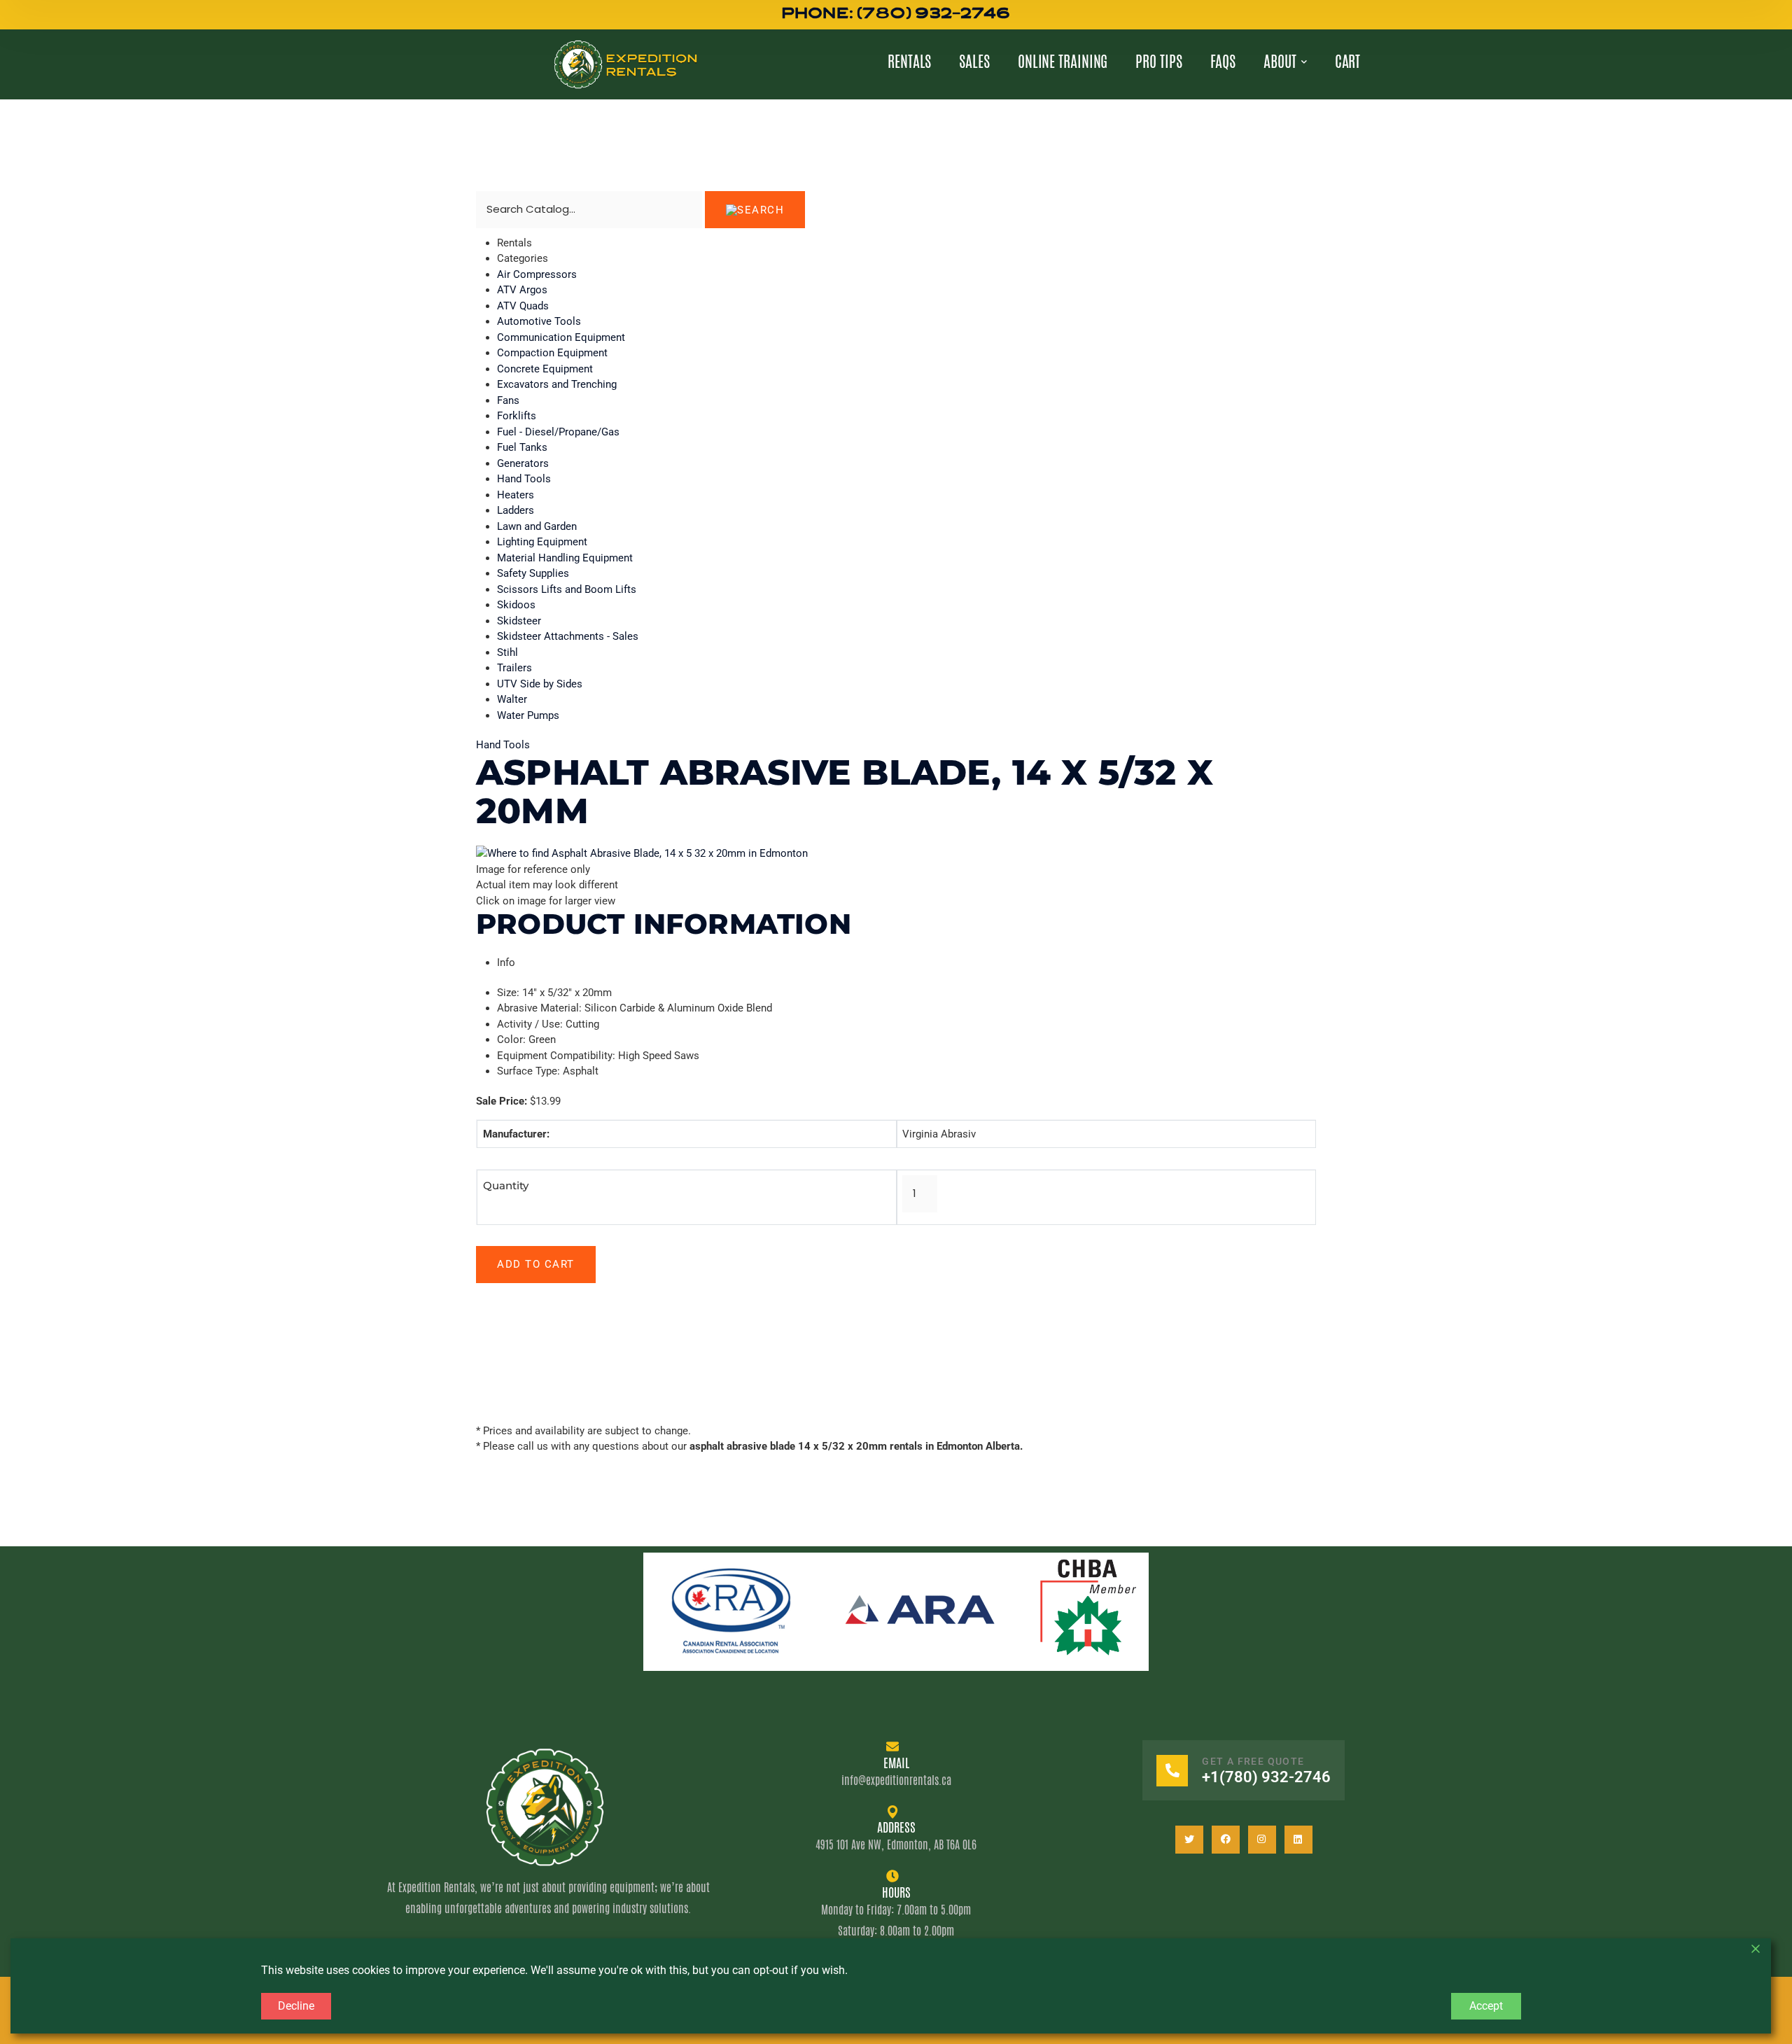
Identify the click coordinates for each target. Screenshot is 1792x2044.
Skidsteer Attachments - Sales (568, 636)
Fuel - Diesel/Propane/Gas (558, 432)
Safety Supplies (533, 573)
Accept (1486, 2006)
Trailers (514, 668)
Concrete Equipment (545, 369)
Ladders (516, 510)
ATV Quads (523, 306)
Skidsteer (519, 621)
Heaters (516, 495)
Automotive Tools (539, 321)
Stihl (507, 652)
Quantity (506, 1185)
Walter (512, 699)
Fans (508, 400)
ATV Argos (522, 290)
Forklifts (517, 416)
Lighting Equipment (542, 542)
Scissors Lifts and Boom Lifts (567, 589)
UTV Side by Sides (540, 684)
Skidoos (516, 605)
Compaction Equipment (552, 353)
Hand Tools (524, 479)
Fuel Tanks (522, 447)
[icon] (1189, 1840)
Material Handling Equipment (565, 558)
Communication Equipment (561, 337)
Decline (296, 2006)
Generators (523, 463)
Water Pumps (528, 715)
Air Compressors (537, 274)
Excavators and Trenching (557, 384)
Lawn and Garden (537, 526)
